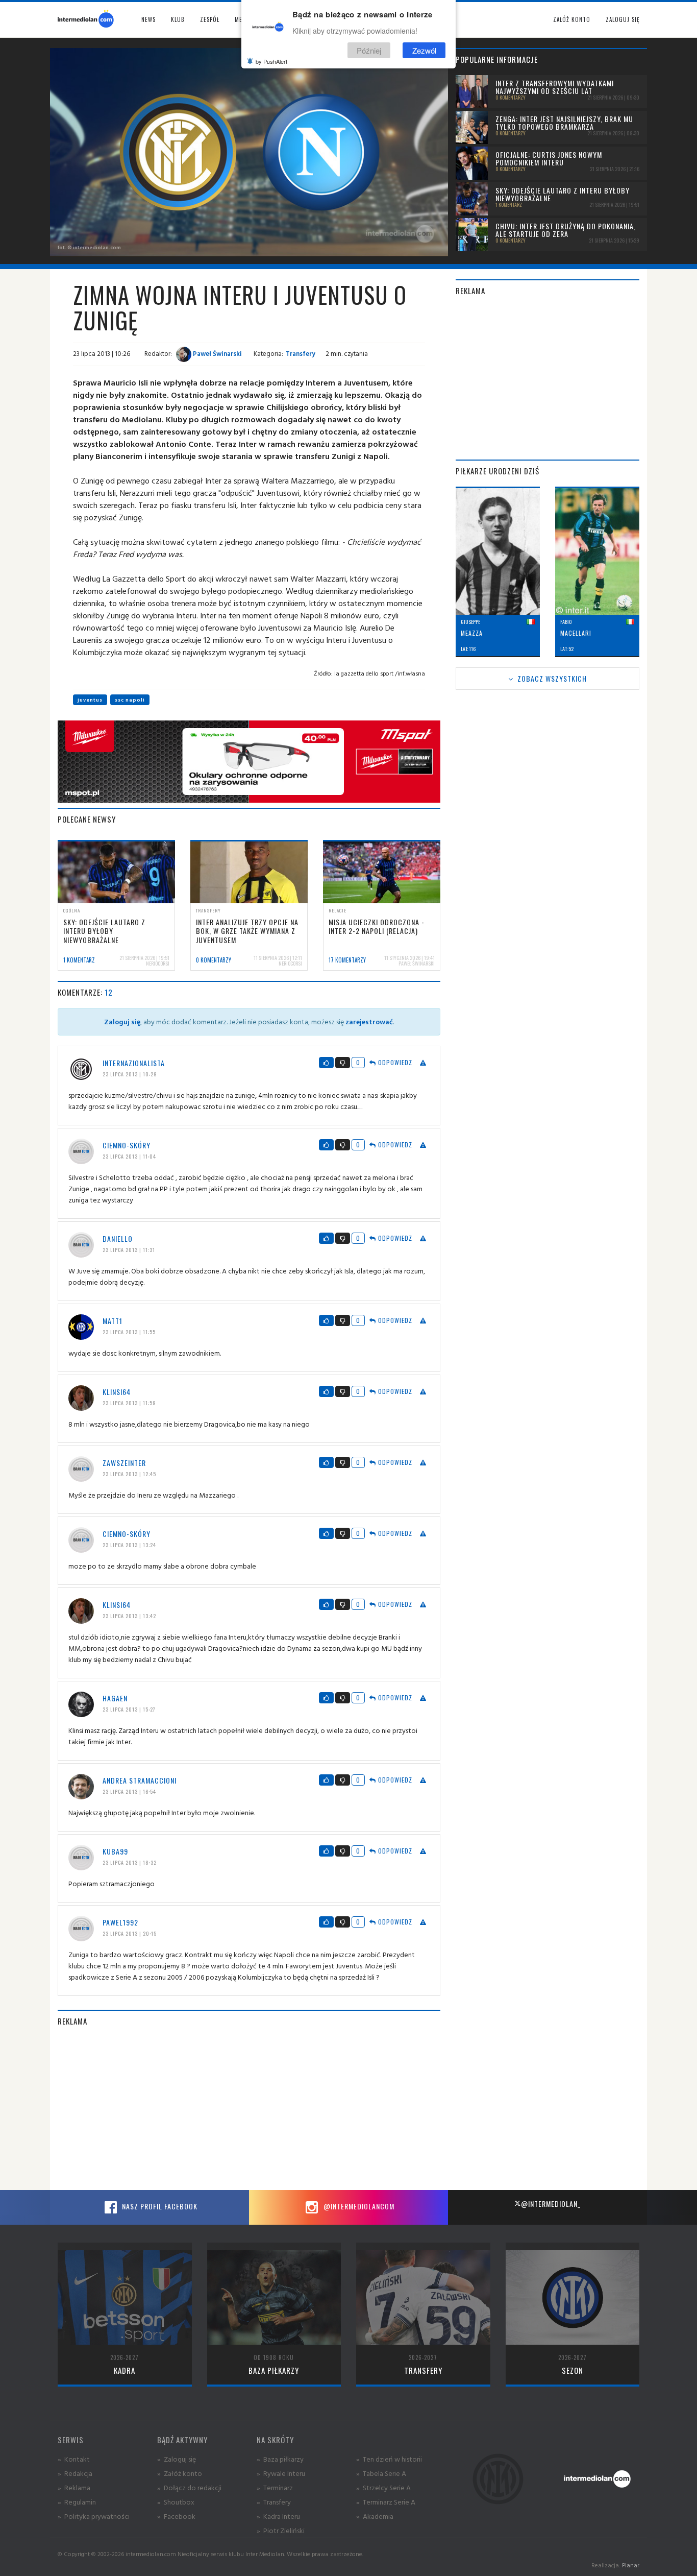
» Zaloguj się (177, 2459)
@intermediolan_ (551, 2204)
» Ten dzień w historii (389, 2459)
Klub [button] (178, 19)
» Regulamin (77, 2502)
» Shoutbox (176, 2502)
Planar (631, 2565)
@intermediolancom (358, 2206)
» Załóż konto (180, 2473)
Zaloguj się (623, 19)
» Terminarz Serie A (386, 2502)
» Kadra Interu (278, 2516)
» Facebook (176, 2516)
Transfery (301, 353)
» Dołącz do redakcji (189, 2487)
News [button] (148, 19)
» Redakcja (75, 2473)
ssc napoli (130, 700)
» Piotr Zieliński (281, 2530)
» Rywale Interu (281, 2473)
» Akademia (375, 2516)
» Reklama (74, 2487)
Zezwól (424, 50)
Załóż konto (572, 19)
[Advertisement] (249, 2108)
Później (369, 50)
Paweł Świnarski (217, 353)
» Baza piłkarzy (280, 2459)
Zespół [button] (210, 19)
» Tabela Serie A (381, 2473)
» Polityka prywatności (94, 2516)
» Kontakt (74, 2459)
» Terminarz (275, 2487)
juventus (90, 700)
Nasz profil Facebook (159, 2206)
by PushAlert (271, 61)
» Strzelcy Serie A (383, 2487)
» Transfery (274, 2502)
